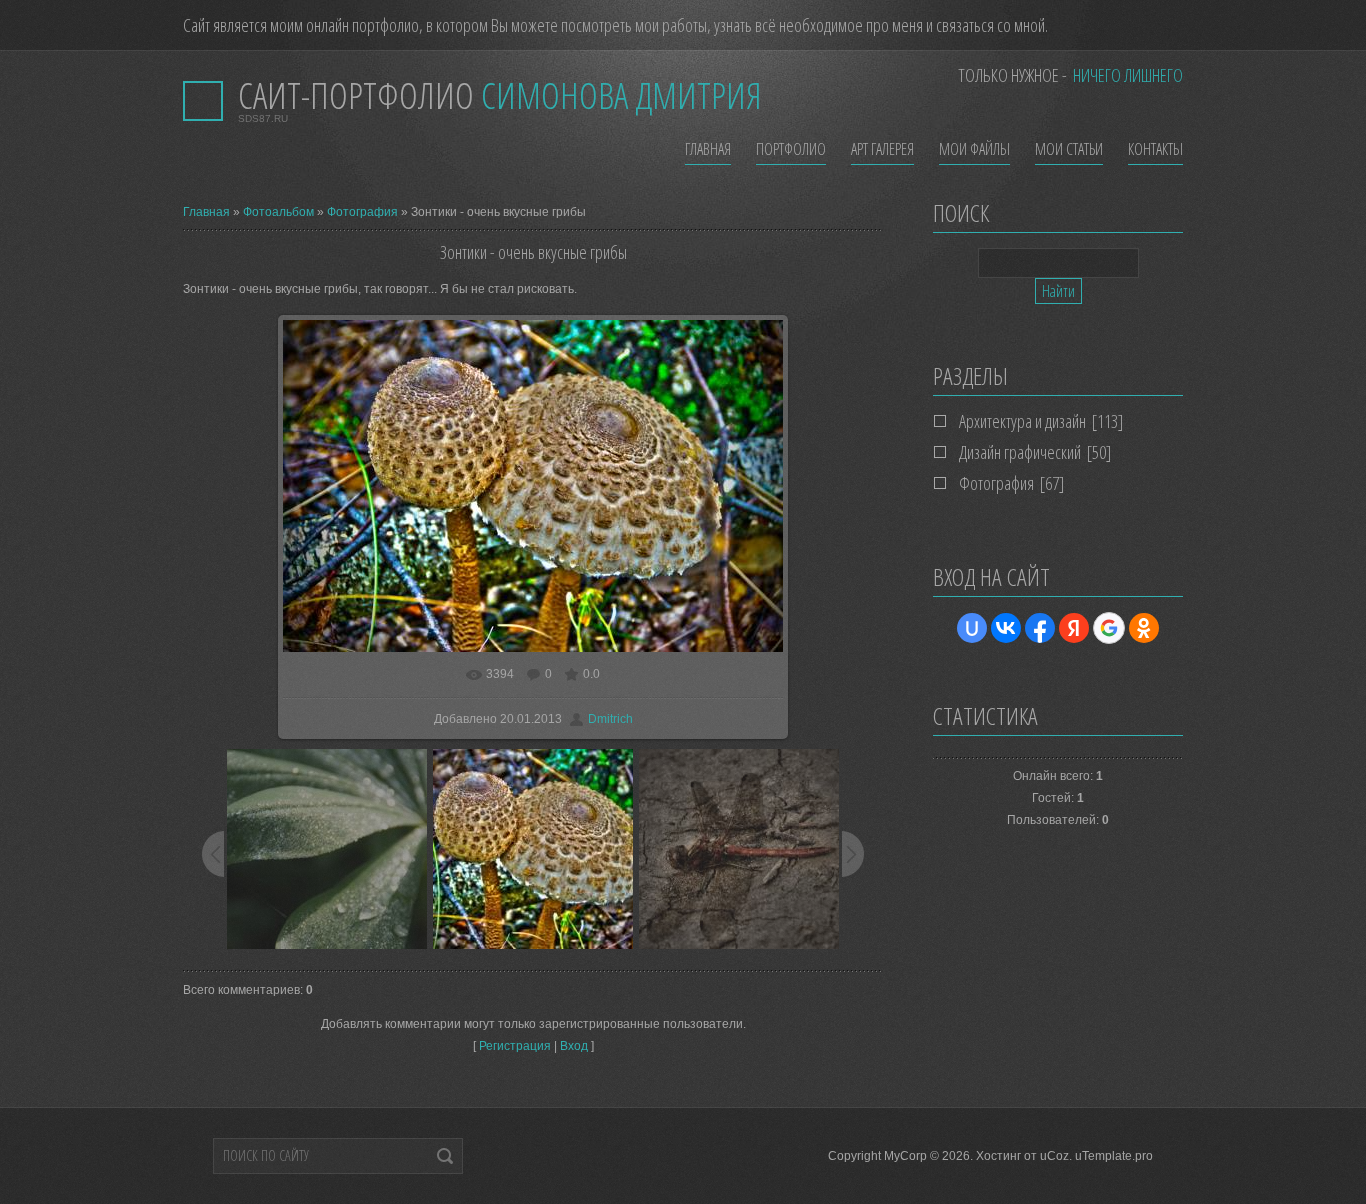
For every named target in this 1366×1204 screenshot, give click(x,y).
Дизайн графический (1020, 452)
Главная (206, 212)
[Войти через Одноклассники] (1144, 628)
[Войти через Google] (1109, 628)
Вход (574, 1046)
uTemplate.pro (1114, 1156)
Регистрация (515, 1046)
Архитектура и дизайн (1022, 421)
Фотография (362, 212)
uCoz (1054, 1156)
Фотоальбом (278, 212)
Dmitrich (610, 719)
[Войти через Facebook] (1040, 628)
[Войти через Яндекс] (1074, 628)
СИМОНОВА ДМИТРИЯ (500, 95)
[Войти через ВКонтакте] (1006, 628)
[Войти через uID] (972, 628)
